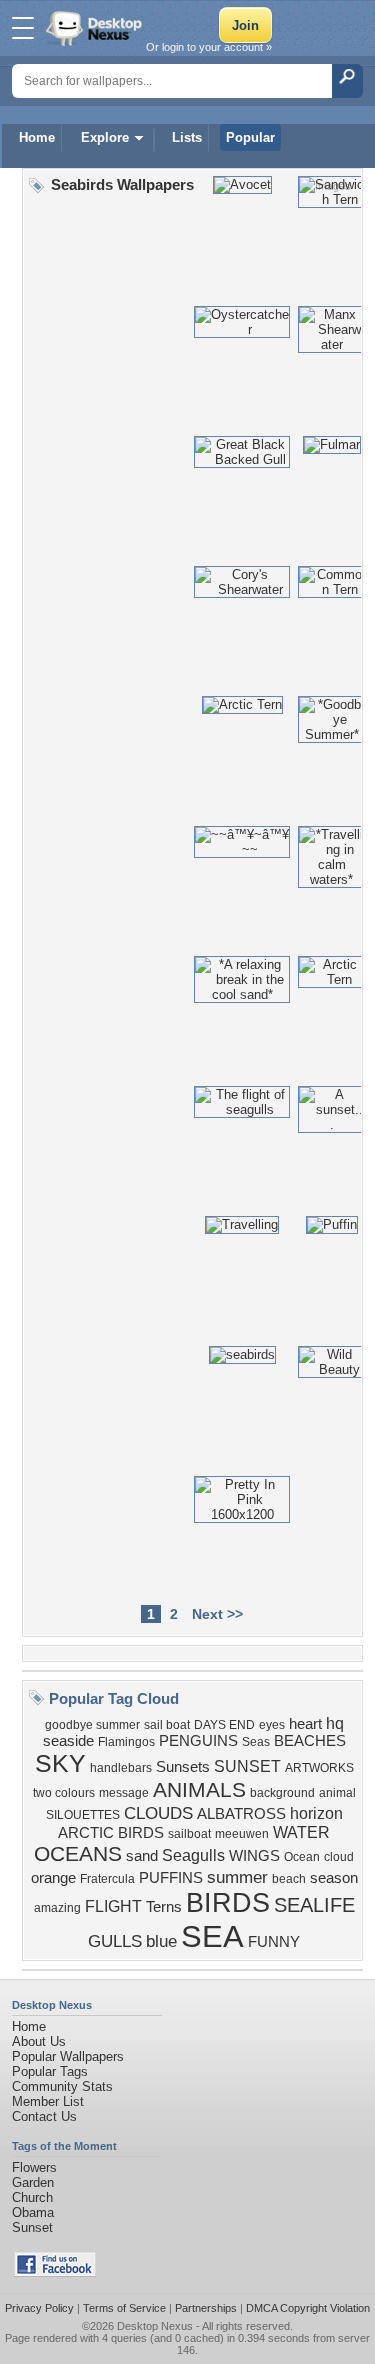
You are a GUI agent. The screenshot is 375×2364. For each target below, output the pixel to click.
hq (335, 1723)
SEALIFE (314, 1905)
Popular (250, 137)
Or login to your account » (209, 47)
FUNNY (274, 1942)
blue (161, 1941)
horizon (316, 1813)
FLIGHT (113, 1906)
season (334, 1878)
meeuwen (242, 1834)
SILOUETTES (83, 1815)
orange (53, 1878)
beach (289, 1879)
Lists (187, 137)
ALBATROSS (241, 1814)
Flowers (34, 2167)
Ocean (302, 1857)
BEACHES (310, 1741)
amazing (57, 1908)
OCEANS (78, 1854)
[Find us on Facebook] (55, 2272)
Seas (256, 1742)
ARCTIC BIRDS (111, 1833)
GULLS (115, 1941)
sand (142, 1856)
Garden (33, 2182)
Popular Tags (50, 2071)
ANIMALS (199, 1790)
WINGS (254, 1856)
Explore (105, 137)
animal (337, 1793)
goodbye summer (92, 1725)
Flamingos (126, 1742)
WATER (301, 1832)
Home (37, 137)
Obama (33, 2212)
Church (32, 2197)
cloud (339, 1857)
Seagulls (193, 1855)
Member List (48, 2101)
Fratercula (107, 1879)
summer (237, 1877)
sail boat (167, 1725)
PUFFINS (171, 1878)
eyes (272, 1725)
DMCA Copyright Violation (308, 2308)
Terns (164, 1907)
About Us (39, 2041)
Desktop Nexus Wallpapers (96, 28)
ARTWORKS (319, 1768)
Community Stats (62, 2086)
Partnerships (206, 2308)
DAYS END (224, 1725)
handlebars (121, 1768)
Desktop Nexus (155, 2326)
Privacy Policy (39, 2308)
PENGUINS (198, 1741)
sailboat (189, 1834)
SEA (212, 1936)
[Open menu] (23, 28)
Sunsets (183, 1767)
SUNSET (247, 1766)
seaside (68, 1741)
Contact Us (44, 2116)
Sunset (32, 2227)
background (282, 1793)
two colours (64, 1793)
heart (305, 1724)
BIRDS (228, 1903)
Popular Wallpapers (68, 2056)
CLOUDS (158, 1813)
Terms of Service (124, 2308)
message (124, 1793)
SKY (60, 1763)
